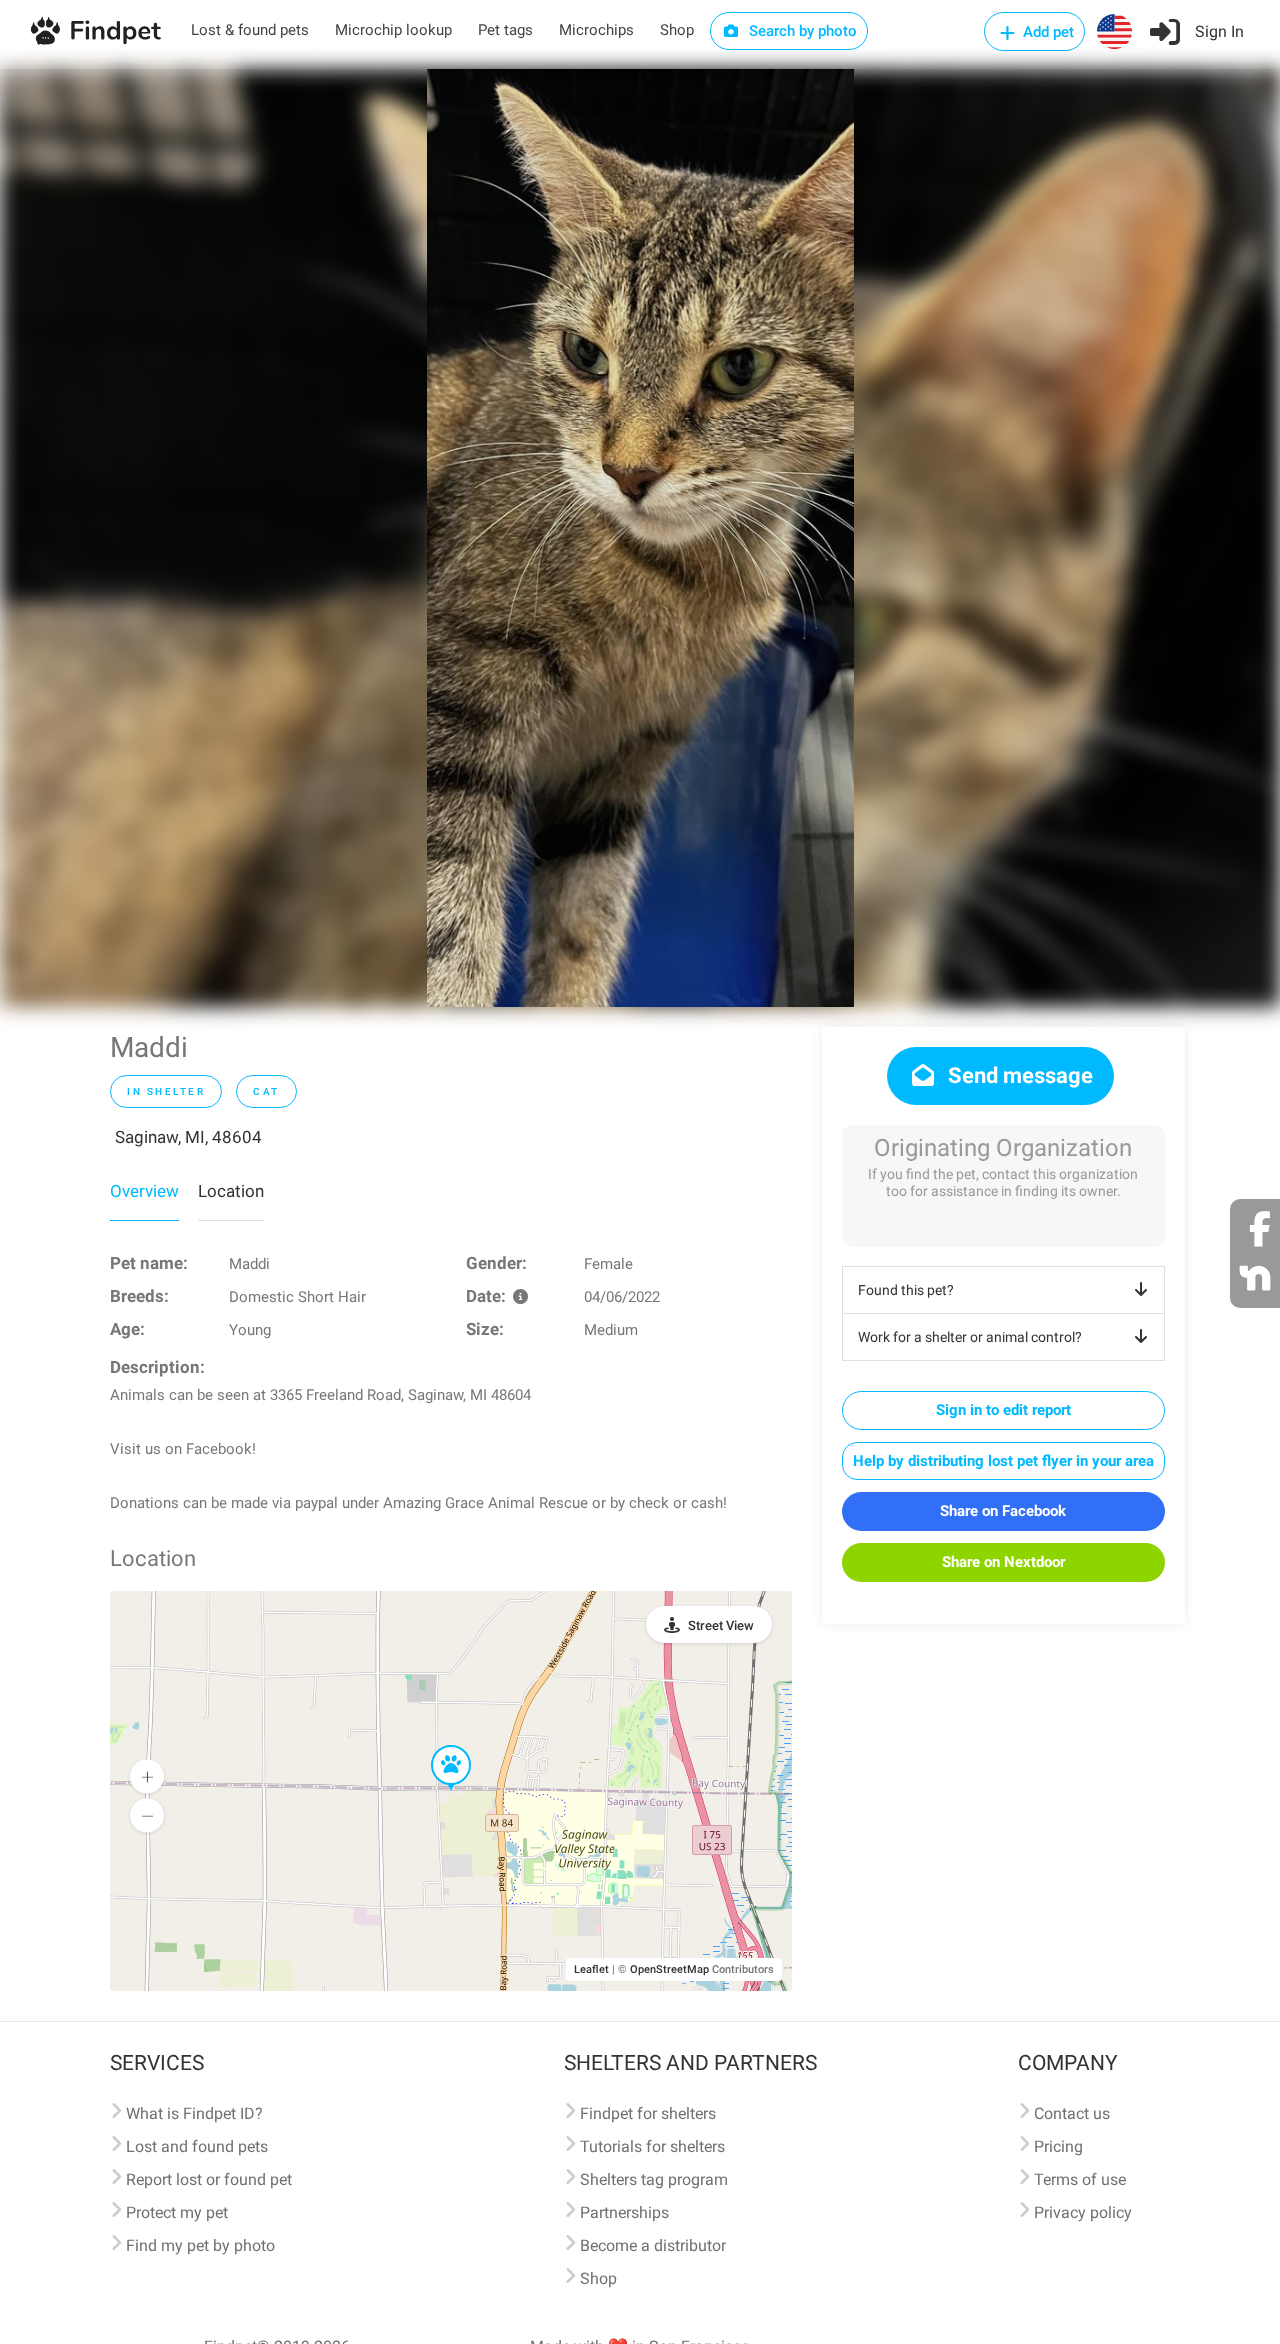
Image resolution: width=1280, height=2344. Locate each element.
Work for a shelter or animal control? (970, 1337)
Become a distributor (653, 2245)
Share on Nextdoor (1003, 1562)
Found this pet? (906, 1290)
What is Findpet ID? (194, 2113)
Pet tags (505, 30)
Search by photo (801, 31)
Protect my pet (177, 2212)
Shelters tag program (654, 2179)
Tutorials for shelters (652, 2146)
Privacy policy (1083, 2212)
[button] (437, 1746)
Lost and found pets (197, 2146)
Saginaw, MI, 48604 (188, 1137)
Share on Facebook (1003, 1511)
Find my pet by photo (200, 2245)
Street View (721, 1625)
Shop (677, 30)
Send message (1018, 1075)
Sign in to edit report (1003, 1410)
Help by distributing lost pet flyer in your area (1003, 1461)
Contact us (1072, 2113)
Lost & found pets (250, 30)
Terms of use (1080, 2179)
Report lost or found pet (209, 2179)
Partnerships (624, 2212)
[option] (640, 538)
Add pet (1046, 32)
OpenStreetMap (669, 1969)
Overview (144, 1191)
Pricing (1058, 2146)
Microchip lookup (393, 30)
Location (231, 1191)
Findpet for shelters (648, 2113)
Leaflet (591, 1969)
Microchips (596, 30)
